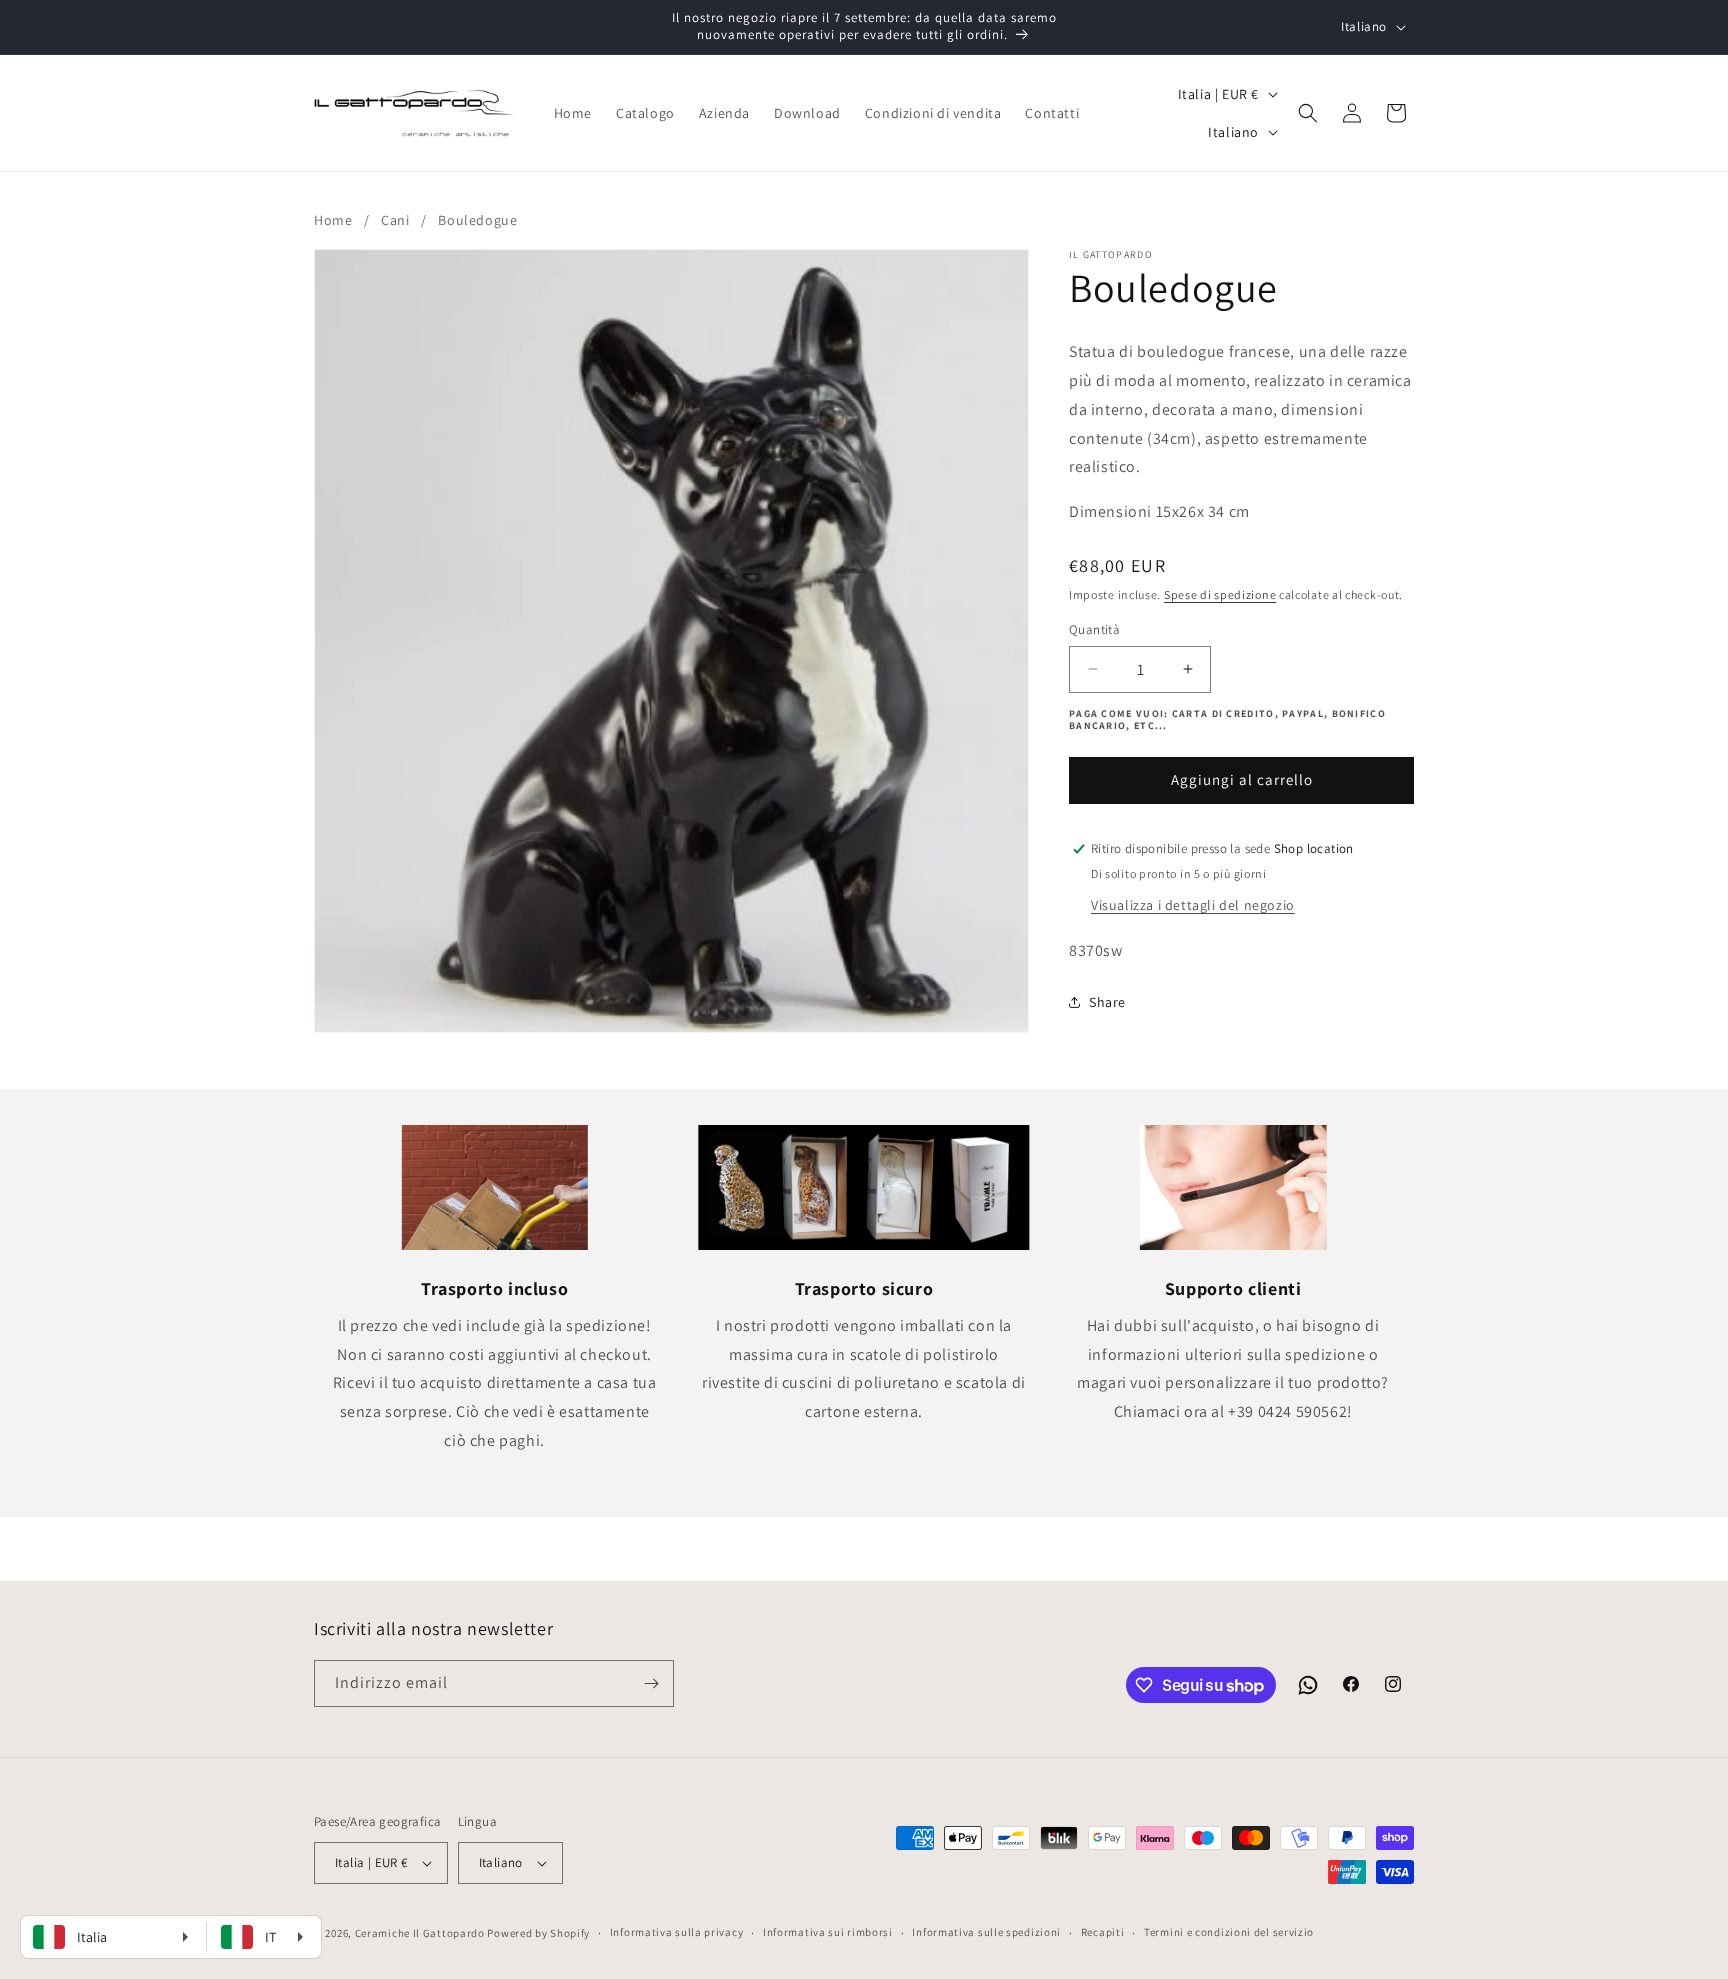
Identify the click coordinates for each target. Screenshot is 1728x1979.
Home (333, 220)
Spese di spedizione (1220, 594)
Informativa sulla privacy (677, 1932)
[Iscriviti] (651, 1683)
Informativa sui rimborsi (828, 1932)
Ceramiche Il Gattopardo (420, 1933)
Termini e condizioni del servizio (1229, 1932)
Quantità (1094, 629)
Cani (395, 220)
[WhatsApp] (1308, 1685)
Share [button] (1107, 1002)
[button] (1308, 113)
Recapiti (1103, 1932)
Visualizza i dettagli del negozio (1193, 905)
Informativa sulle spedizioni (986, 1932)
